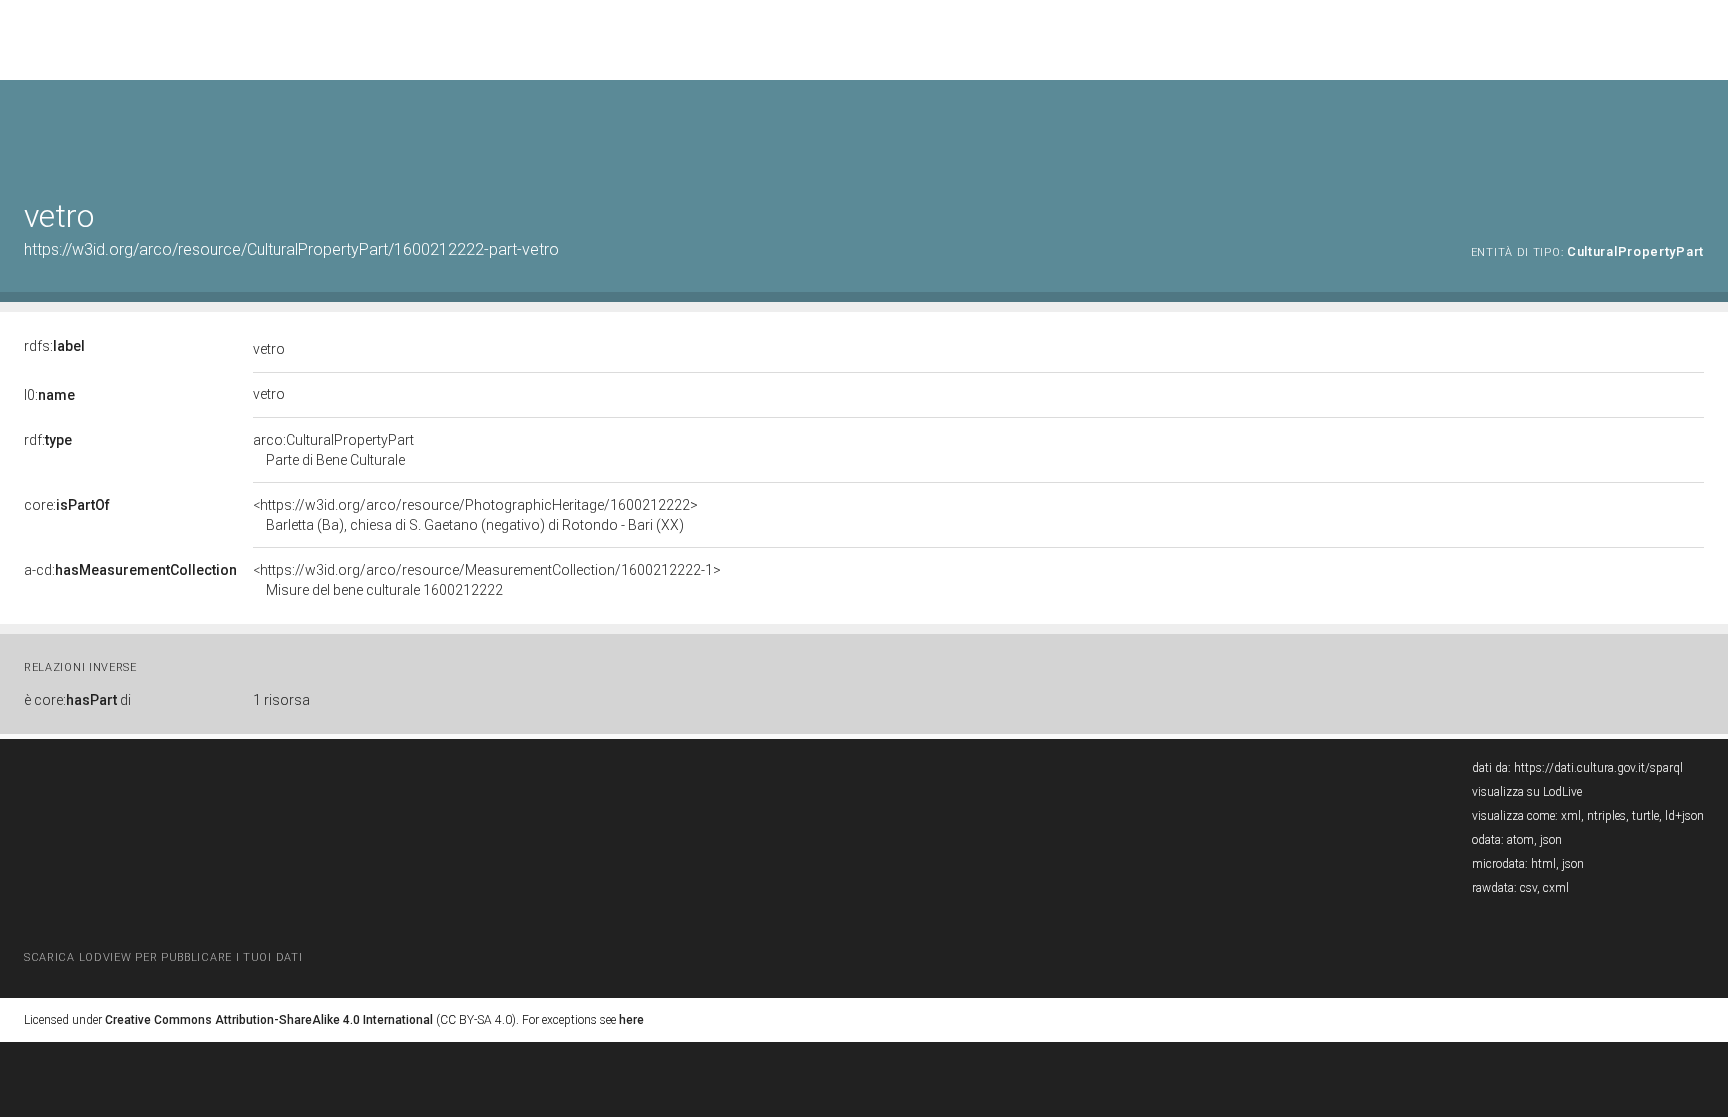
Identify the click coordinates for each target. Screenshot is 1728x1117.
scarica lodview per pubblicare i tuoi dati (163, 957)
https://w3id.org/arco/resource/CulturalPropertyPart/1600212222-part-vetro (291, 249)
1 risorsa (281, 700)
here (631, 1020)
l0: (49, 395)
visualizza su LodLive (1527, 792)
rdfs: (54, 346)
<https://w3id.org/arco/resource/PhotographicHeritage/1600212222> (475, 515)
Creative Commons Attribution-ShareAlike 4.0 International (269, 1020)
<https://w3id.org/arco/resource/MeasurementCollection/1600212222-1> (487, 580)
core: (67, 505)
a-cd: (130, 570)
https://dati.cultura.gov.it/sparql (1598, 768)
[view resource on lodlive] (1694, 129)
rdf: (48, 440)
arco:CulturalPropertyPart (333, 450)
